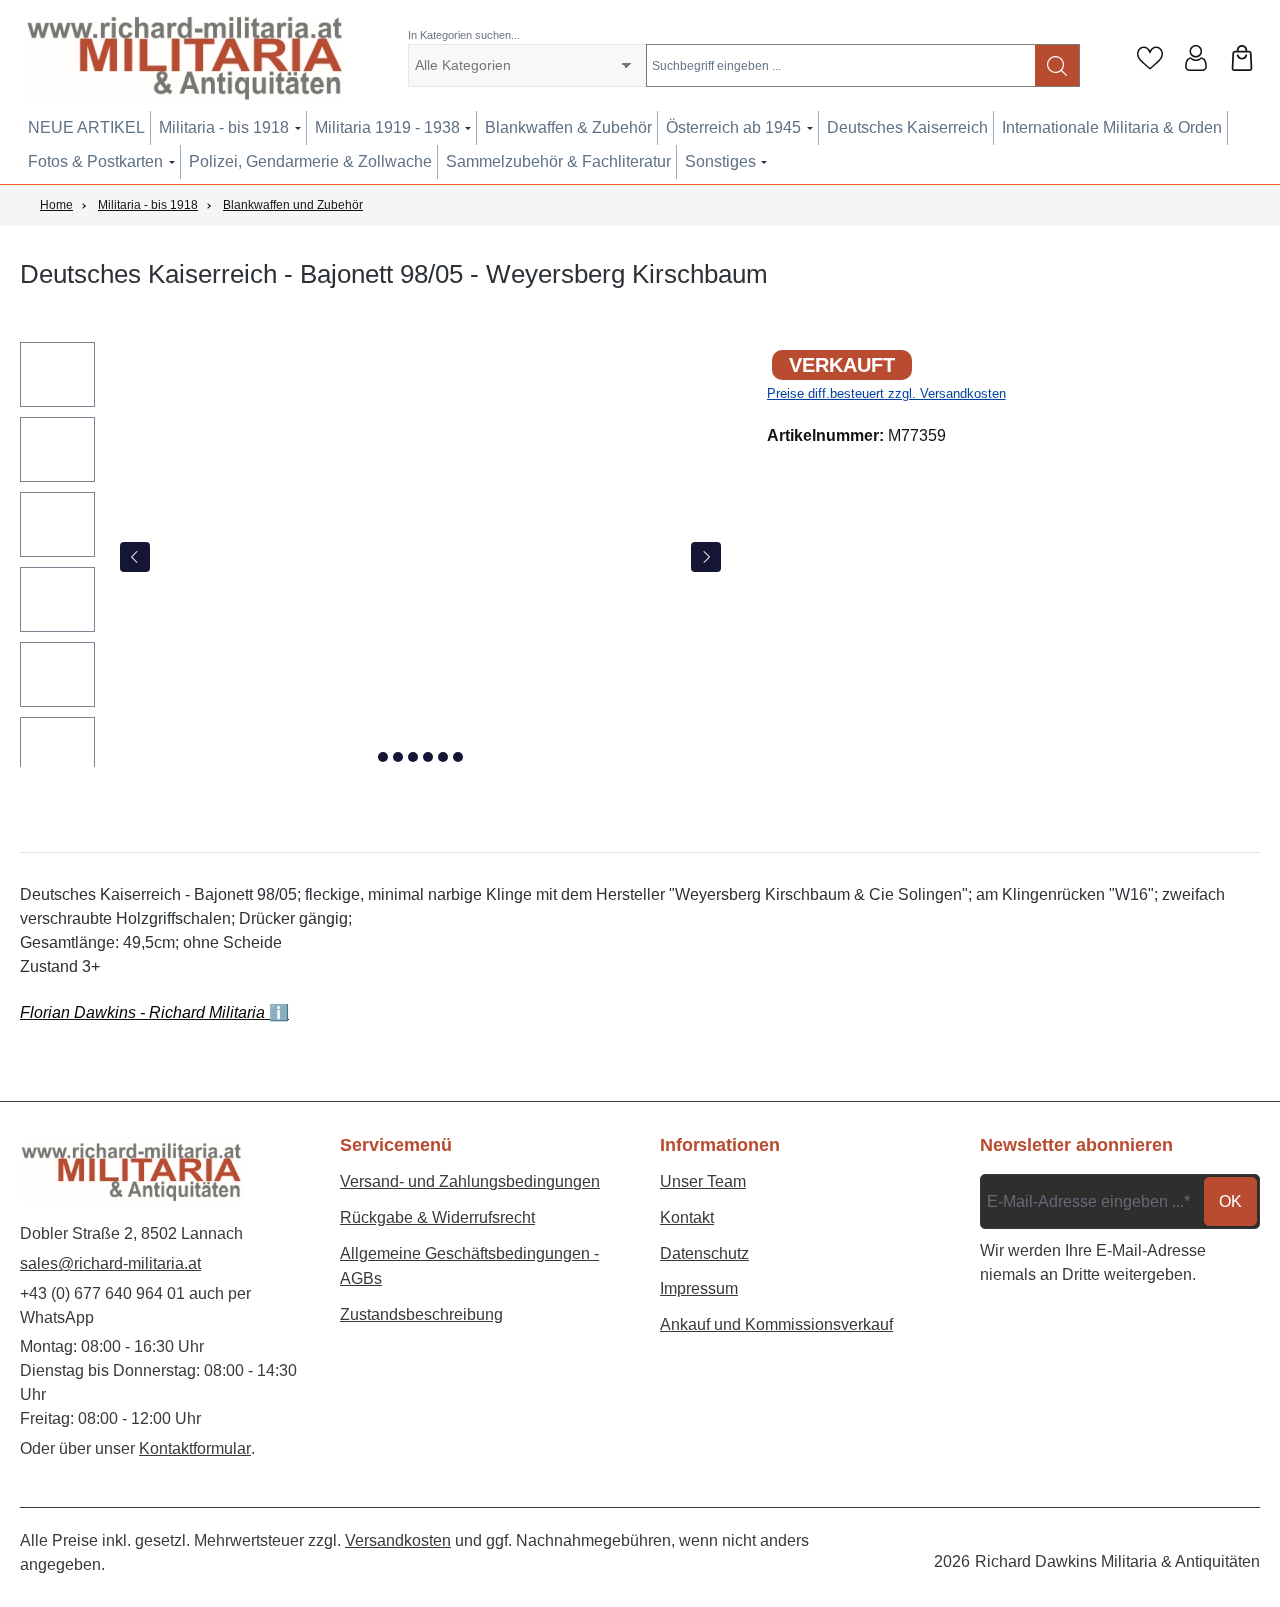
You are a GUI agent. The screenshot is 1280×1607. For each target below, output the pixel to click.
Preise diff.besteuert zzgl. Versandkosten (886, 393)
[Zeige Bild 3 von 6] (413, 757)
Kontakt (687, 1217)
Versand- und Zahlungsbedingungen (470, 1181)
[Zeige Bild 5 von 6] (443, 757)
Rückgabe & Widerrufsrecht (437, 1217)
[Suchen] (1057, 65)
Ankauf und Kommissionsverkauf (776, 1324)
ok (1230, 1201)
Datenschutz (704, 1253)
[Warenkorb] (1242, 58)
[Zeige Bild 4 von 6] (428, 757)
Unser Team (703, 1181)
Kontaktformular (195, 1448)
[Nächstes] (706, 557)
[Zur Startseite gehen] (185, 58)
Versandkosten (398, 1540)
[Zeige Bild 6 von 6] (458, 757)
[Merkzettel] (1150, 58)
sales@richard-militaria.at (110, 1263)
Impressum (699, 1288)
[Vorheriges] (135, 557)
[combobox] (841, 65)
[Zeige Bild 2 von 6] (398, 757)
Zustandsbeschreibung (421, 1314)
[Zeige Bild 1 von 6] (383, 757)
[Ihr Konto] (1196, 58)
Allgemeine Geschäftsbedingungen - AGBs (469, 1266)
